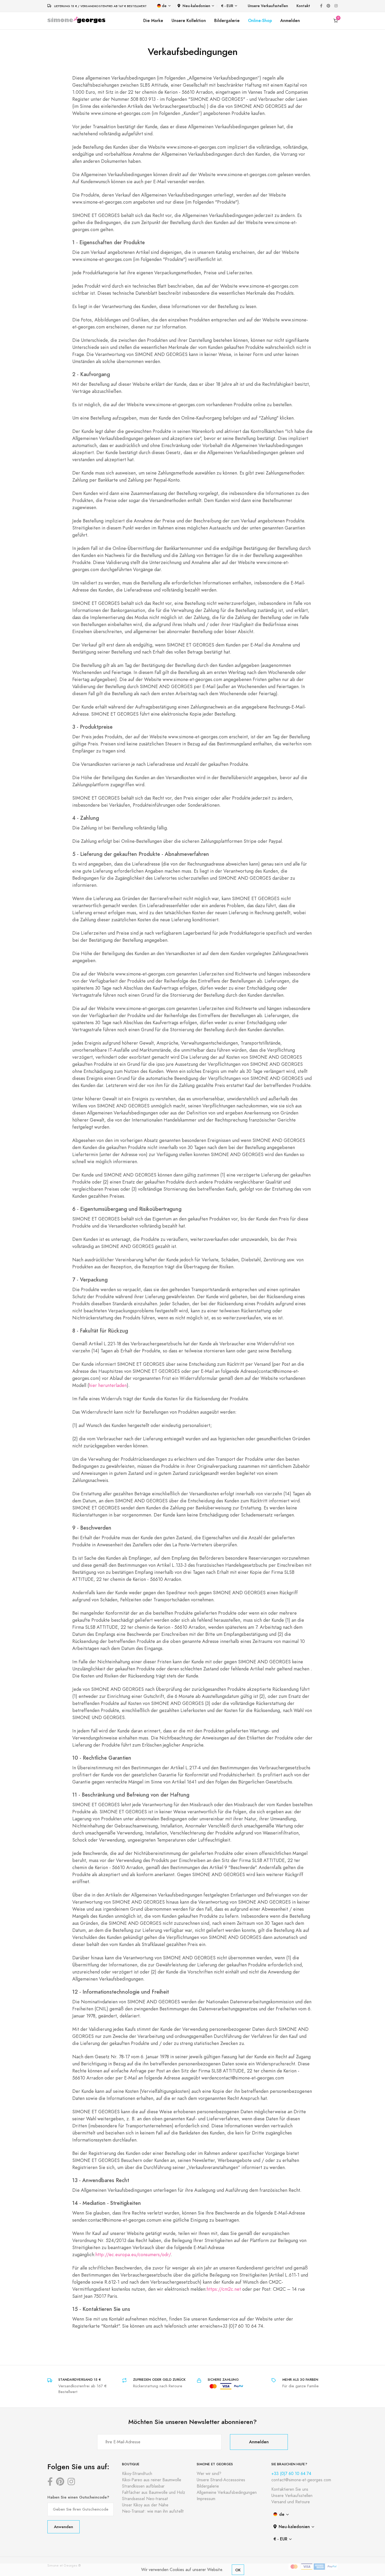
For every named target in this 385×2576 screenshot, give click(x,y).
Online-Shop (260, 21)
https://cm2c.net (224, 2289)
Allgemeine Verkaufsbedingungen (227, 2493)
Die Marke (153, 21)
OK (238, 2570)
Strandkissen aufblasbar (143, 2486)
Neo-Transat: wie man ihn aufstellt (153, 2511)
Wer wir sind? (209, 2474)
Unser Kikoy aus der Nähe (145, 2505)
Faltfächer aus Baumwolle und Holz (154, 2493)
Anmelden (290, 21)
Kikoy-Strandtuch (137, 2474)
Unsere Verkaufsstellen (268, 6)
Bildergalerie (227, 21)
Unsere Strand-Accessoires (221, 2480)
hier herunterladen (108, 1385)
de (164, 6)
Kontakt (303, 6)
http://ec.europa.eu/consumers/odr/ (133, 2254)
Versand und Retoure (291, 2502)
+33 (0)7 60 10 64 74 (291, 2474)
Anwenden (64, 2527)
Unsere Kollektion (189, 21)
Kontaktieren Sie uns (290, 2489)
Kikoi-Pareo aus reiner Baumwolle (152, 2480)
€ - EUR (227, 6)
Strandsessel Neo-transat (145, 2499)
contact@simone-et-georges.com (301, 2480)
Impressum (206, 2499)
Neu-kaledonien (196, 6)
